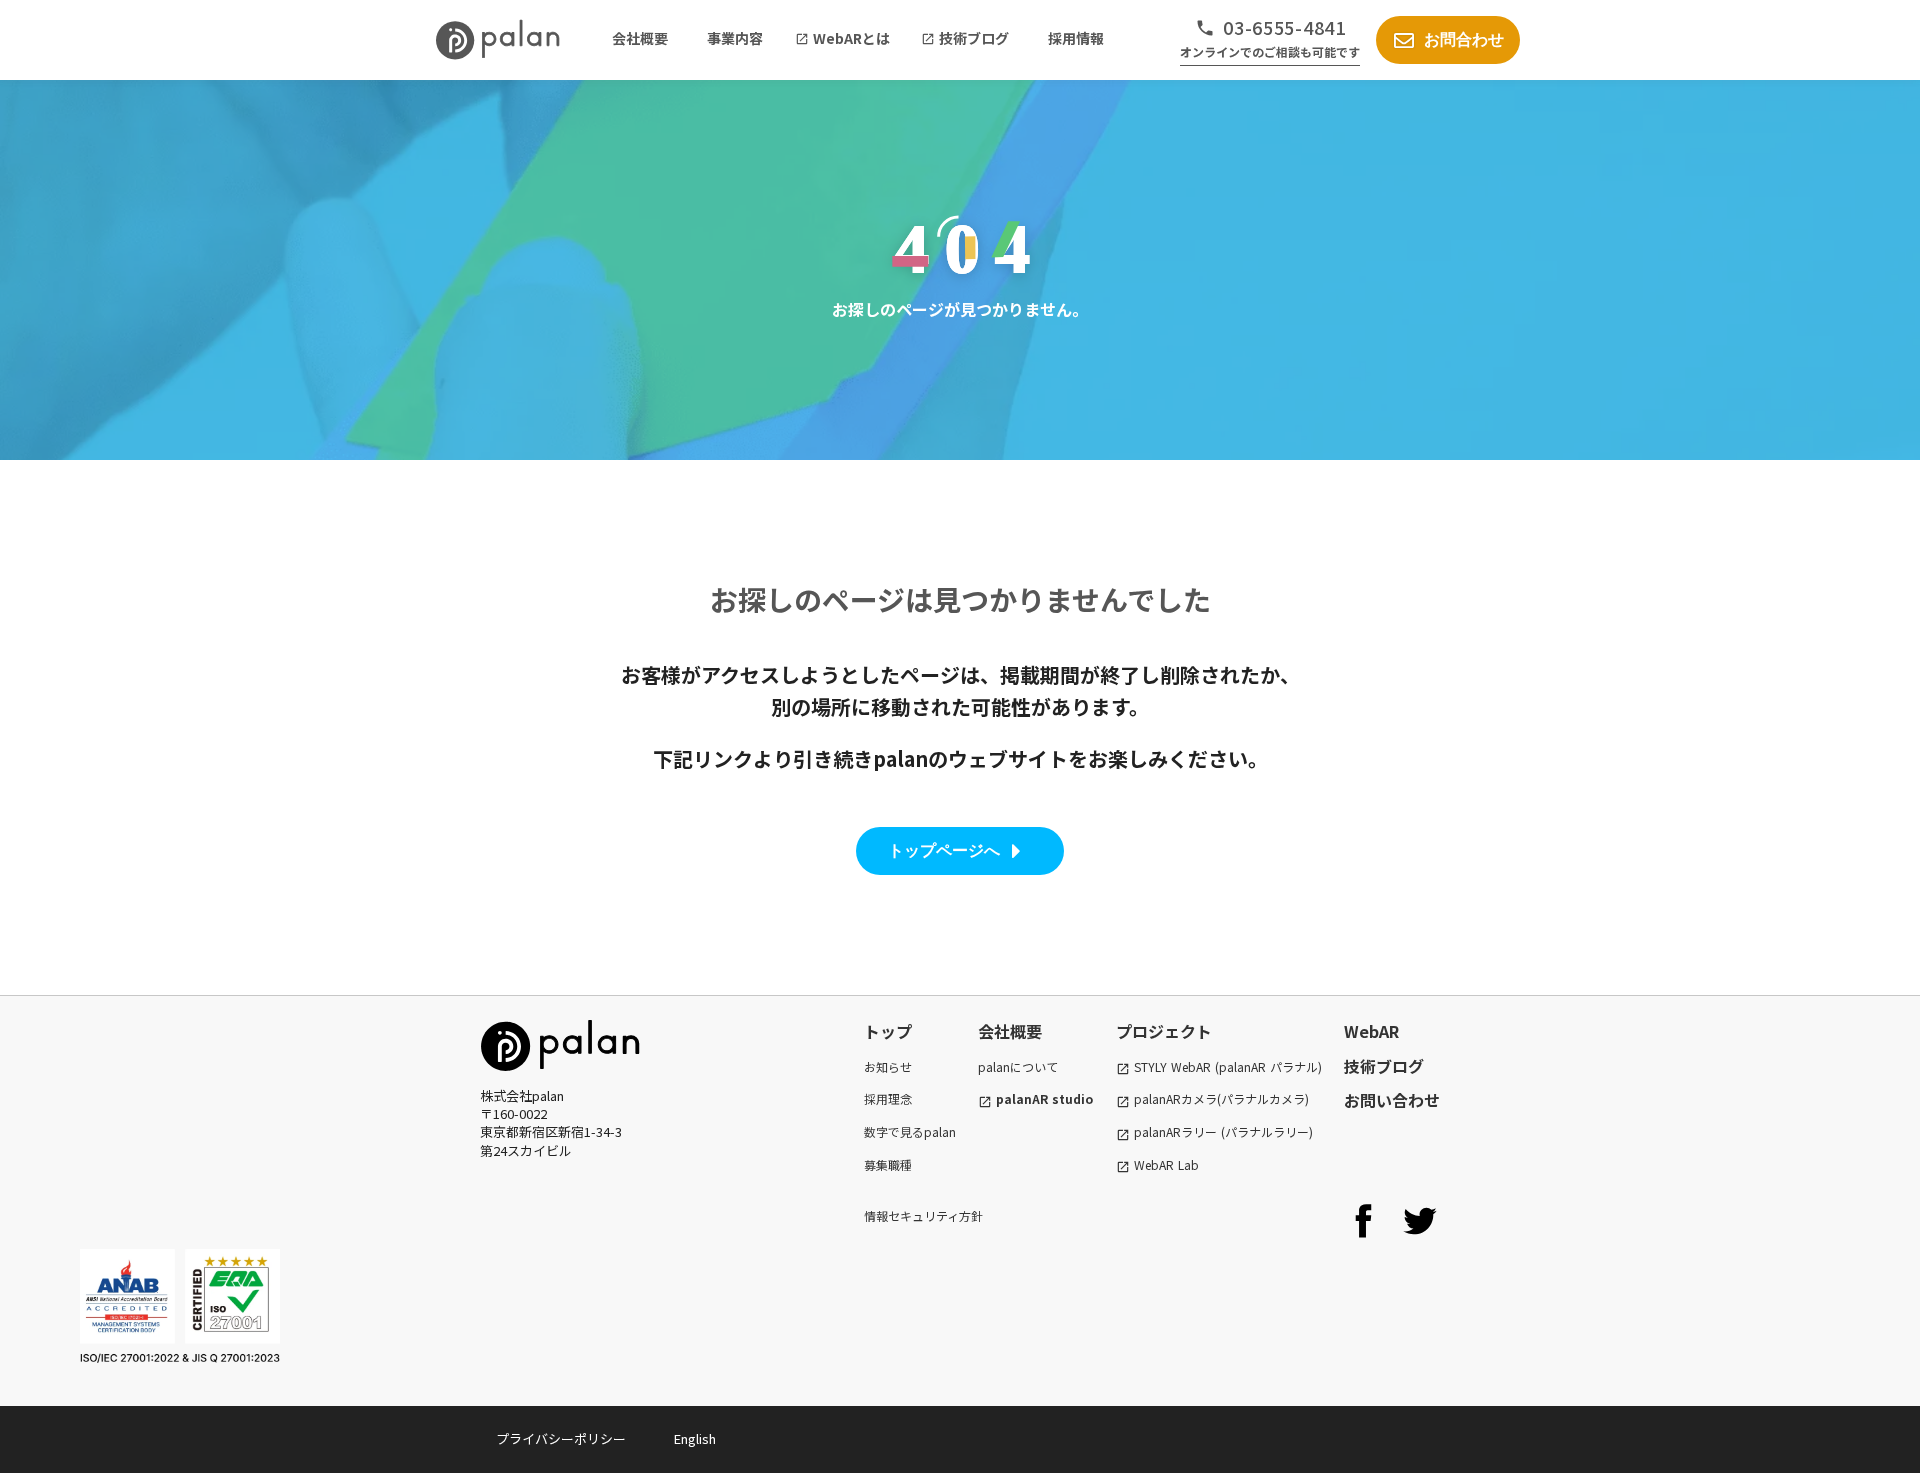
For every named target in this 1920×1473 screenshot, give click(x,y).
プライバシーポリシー (561, 1439)
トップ (888, 1031)
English (695, 1439)
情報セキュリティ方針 (923, 1216)
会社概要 (1010, 1031)
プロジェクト (1164, 1031)
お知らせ (888, 1067)
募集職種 (888, 1165)
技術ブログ (1384, 1066)
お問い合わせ (1392, 1100)
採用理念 (888, 1099)
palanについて (1018, 1066)
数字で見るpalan (910, 1132)
